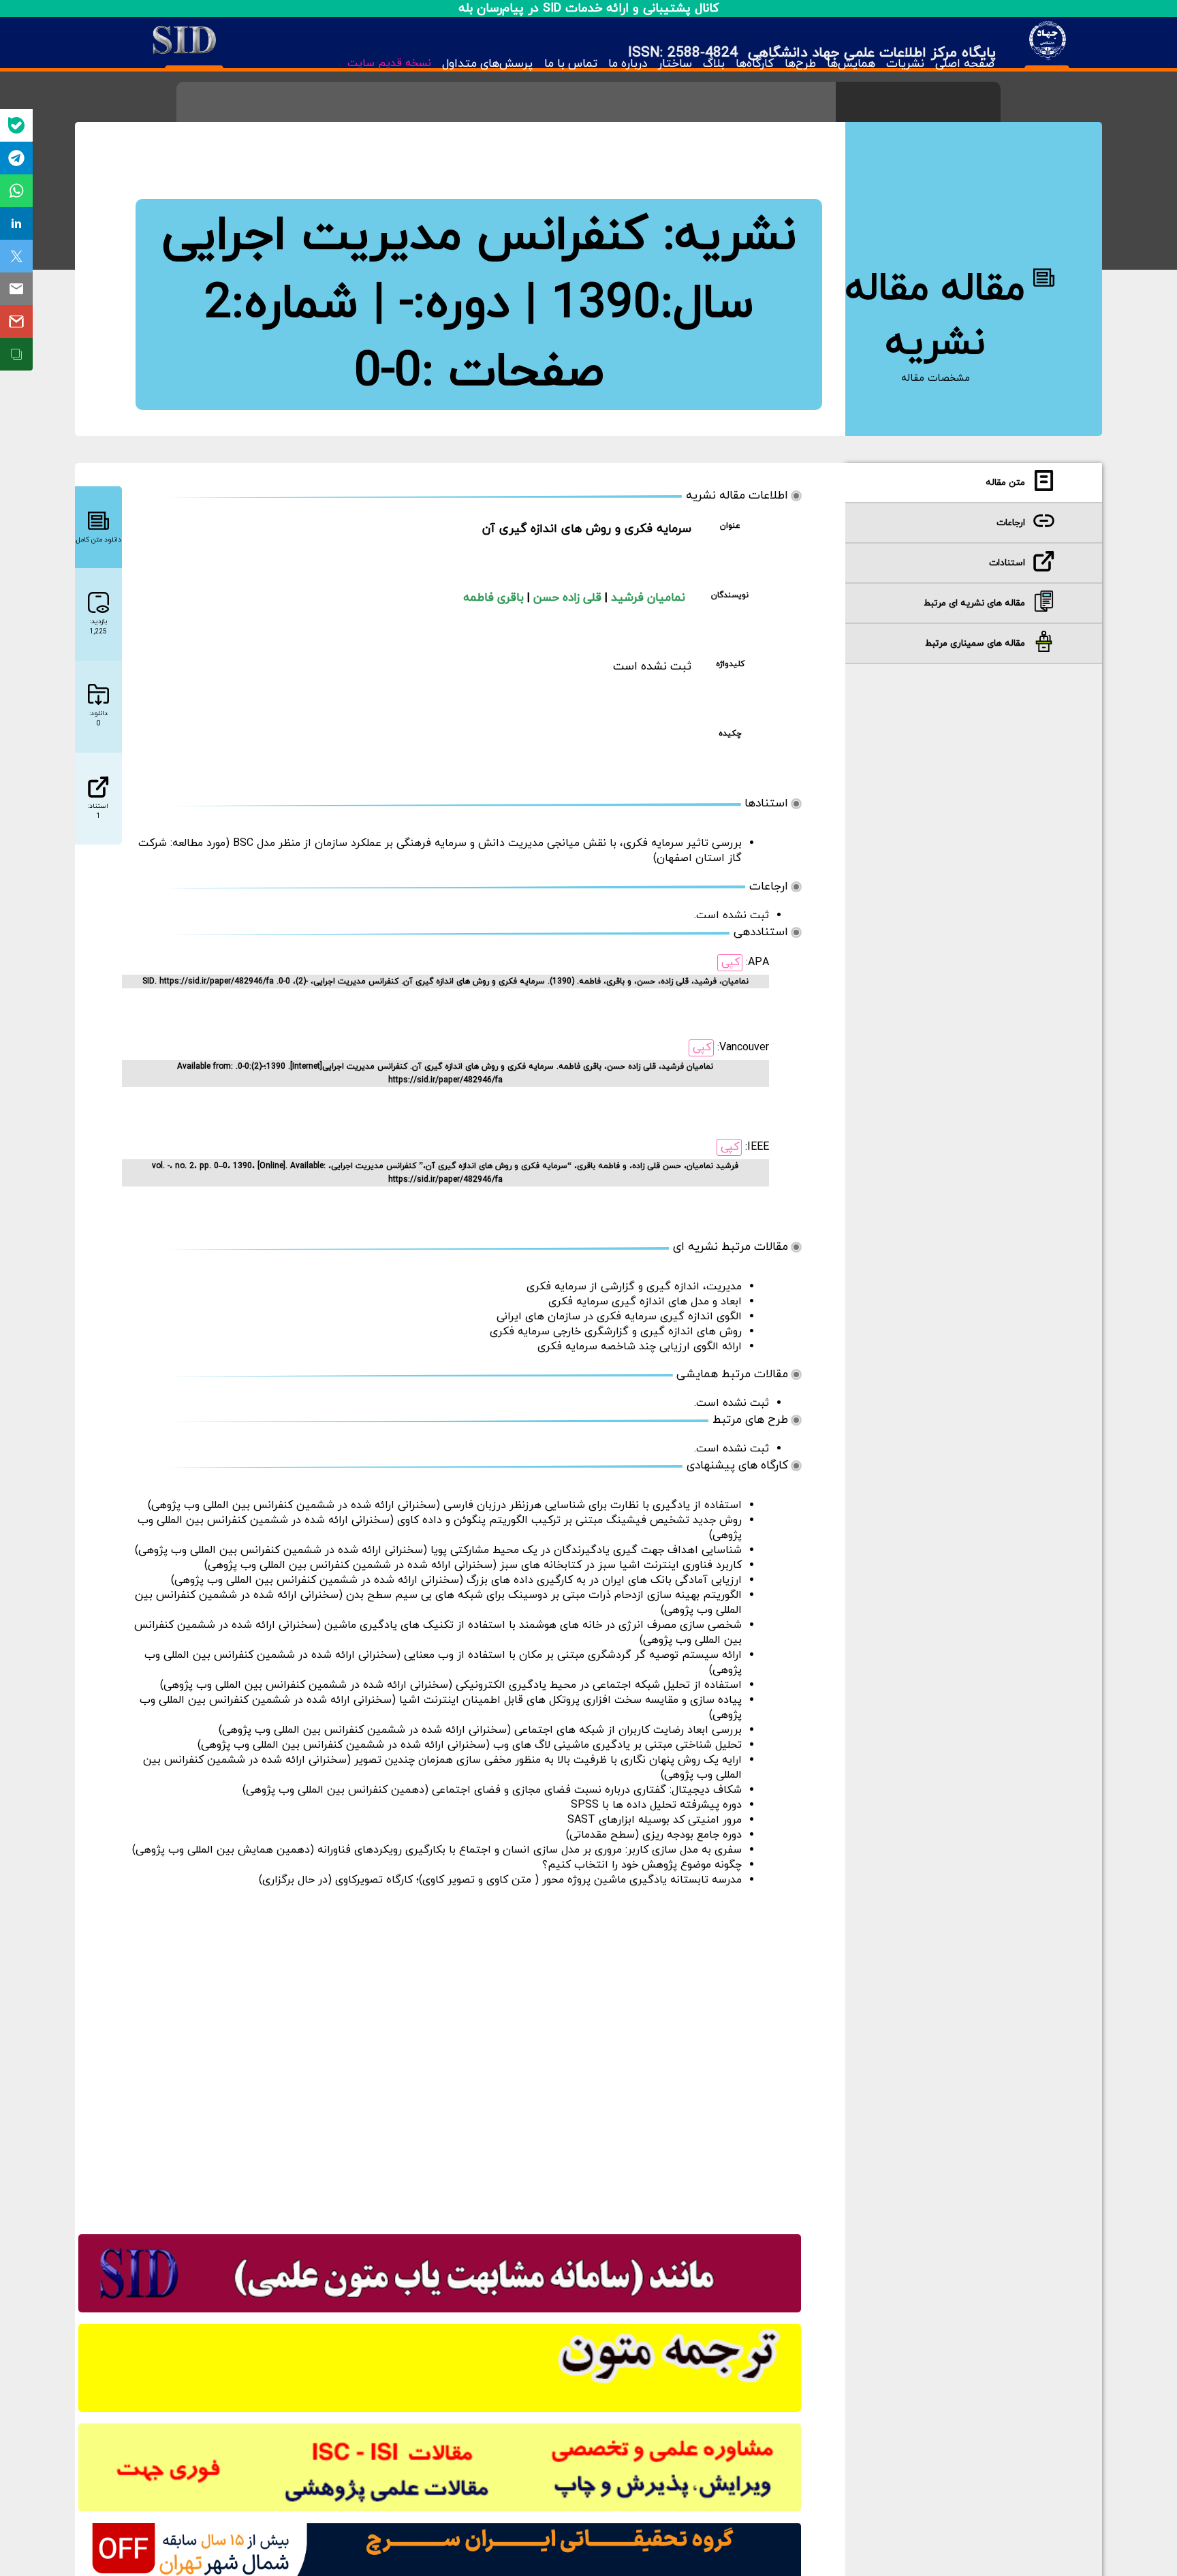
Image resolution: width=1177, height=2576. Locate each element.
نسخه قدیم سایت (389, 63)
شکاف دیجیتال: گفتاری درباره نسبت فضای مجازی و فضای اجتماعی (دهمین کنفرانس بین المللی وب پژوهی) (492, 1790)
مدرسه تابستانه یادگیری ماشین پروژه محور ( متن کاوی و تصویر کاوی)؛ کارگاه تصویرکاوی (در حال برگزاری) (500, 1880)
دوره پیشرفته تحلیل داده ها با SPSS (656, 1805)
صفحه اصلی (965, 64)
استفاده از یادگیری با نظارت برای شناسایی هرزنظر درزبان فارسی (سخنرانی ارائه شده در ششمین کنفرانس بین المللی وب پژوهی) (445, 1505)
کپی (731, 962)
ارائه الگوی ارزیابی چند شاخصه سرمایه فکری (640, 1347)
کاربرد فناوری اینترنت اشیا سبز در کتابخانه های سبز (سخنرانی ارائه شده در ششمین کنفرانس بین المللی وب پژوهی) (473, 1565)
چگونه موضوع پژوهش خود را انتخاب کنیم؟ (642, 1865)
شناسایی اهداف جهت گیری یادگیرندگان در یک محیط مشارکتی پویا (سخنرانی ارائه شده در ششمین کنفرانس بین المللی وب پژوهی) (438, 1550)
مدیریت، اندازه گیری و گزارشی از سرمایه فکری (634, 1287)
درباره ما (628, 64)
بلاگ (714, 64)
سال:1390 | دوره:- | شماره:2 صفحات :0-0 (479, 339)
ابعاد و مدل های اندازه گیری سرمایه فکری (645, 1302)
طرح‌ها (800, 64)
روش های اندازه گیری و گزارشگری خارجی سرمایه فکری (616, 1332)
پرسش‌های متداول (487, 64)
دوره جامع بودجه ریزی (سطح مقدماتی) (654, 1835)
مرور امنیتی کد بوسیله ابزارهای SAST (655, 1820)
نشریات (905, 64)
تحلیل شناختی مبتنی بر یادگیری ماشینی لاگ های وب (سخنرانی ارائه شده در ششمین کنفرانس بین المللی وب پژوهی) (470, 1745)
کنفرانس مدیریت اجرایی (405, 236)
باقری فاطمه (495, 598)
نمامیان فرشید (648, 598)
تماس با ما (570, 64)
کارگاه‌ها (755, 64)
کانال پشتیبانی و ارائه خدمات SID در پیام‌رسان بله (589, 9)
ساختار (675, 64)
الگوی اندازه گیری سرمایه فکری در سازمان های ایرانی (619, 1317)
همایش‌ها (851, 64)
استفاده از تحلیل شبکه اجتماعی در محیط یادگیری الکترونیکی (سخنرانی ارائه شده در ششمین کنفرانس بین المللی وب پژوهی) (451, 1685)
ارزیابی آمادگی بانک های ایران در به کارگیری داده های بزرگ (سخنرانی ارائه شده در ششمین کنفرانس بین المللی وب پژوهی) (456, 1580)
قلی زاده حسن (569, 598)
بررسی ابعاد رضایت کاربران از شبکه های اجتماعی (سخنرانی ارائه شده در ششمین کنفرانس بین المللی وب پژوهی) (480, 1730)
